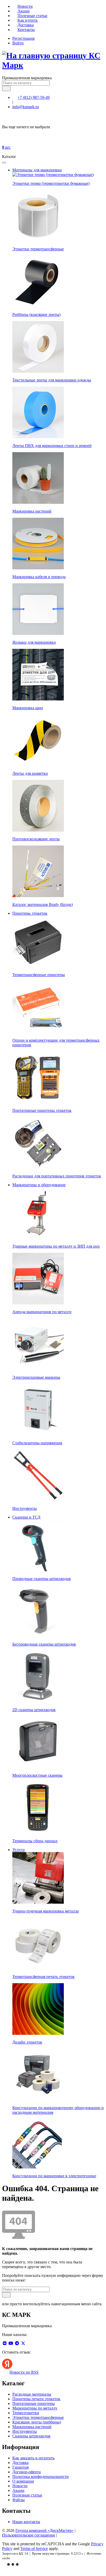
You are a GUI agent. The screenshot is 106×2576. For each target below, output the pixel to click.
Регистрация (23, 38)
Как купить (28, 20)
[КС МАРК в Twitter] (23, 2343)
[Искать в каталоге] (6, 88)
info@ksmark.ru (26, 107)
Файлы (19, 2500)
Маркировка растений (32, 2427)
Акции (24, 11)
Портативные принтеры (34, 2403)
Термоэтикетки (26, 2413)
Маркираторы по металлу (35, 2408)
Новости (25, 6)
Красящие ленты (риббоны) (37, 2422)
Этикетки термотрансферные (38, 2417)
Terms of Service (34, 2549)
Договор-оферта (26, 2472)
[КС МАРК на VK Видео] (5, 2343)
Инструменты (25, 2431)
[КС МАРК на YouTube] (11, 2343)
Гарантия (20, 2467)
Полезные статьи (32, 16)
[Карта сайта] (60, 2535)
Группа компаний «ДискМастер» (45, 2530)
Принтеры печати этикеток (36, 2399)
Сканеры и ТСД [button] (26, 1517)
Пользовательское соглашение (29, 2535)
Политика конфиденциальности (41, 2477)
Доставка (26, 25)
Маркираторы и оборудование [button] (39, 1185)
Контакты (26, 30)
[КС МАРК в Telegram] (17, 2343)
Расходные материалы (32, 2394)
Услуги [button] (19, 1850)
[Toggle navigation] (4, 163)
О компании (23, 2481)
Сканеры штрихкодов (31, 2436)
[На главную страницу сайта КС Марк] (5, 152)
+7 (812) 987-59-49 (34, 97)
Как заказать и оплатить (33, 2458)
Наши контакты (26, 2522)
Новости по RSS (24, 2372)
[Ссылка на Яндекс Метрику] (13, 2567)
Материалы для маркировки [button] (37, 170)
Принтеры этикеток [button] (30, 913)
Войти (18, 43)
